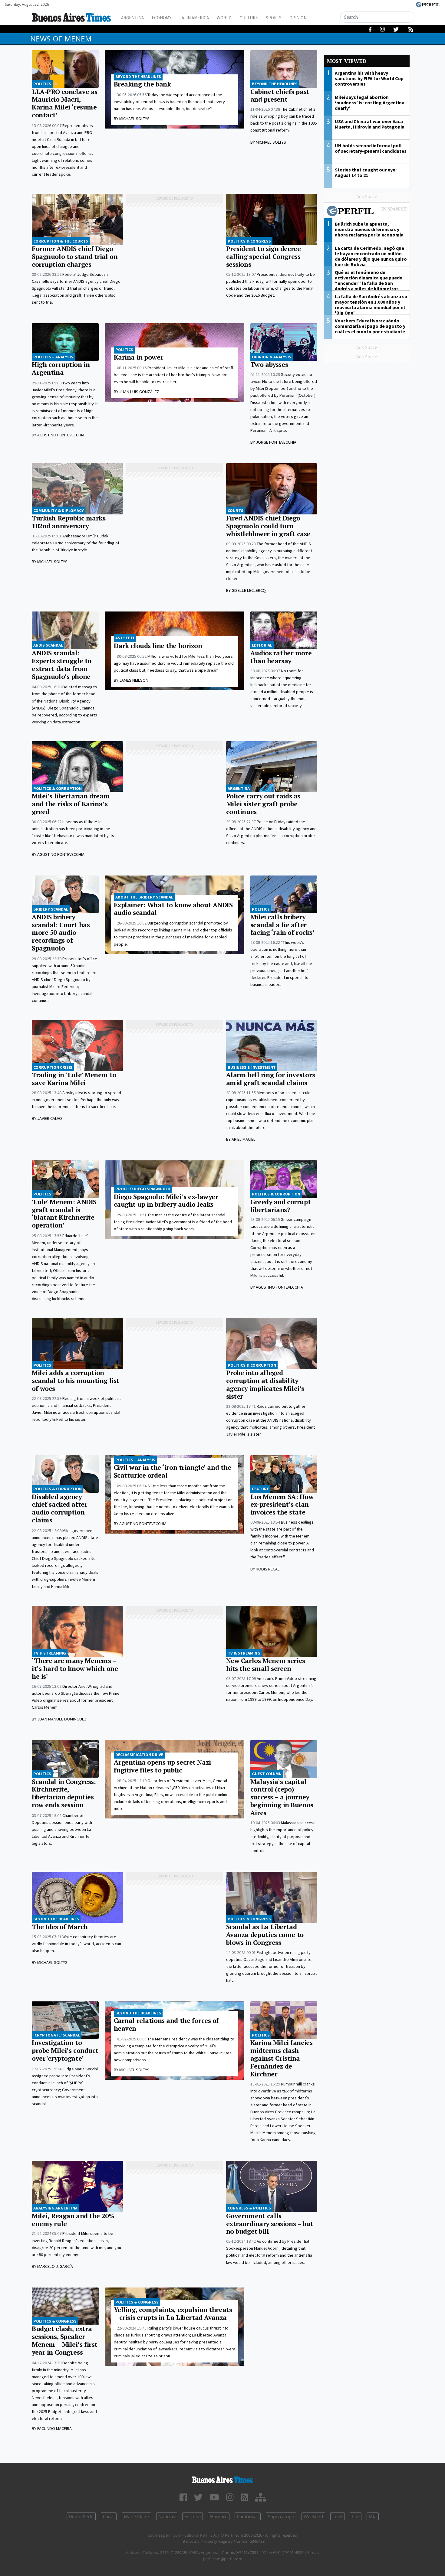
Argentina (132, 18)
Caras (109, 2516)
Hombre (219, 2516)
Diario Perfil (81, 2516)
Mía (373, 2516)
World (224, 18)
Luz (356, 2516)
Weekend (313, 2516)
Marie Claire (136, 2516)
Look (338, 2516)
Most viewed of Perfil (367, 212)
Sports (274, 18)
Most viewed (347, 61)
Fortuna (193, 2516)
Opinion (298, 18)
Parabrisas (248, 2516)
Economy (162, 18)
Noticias (167, 2516)
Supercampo (281, 2516)
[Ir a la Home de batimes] (223, 2479)
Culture (249, 18)
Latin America (194, 18)
